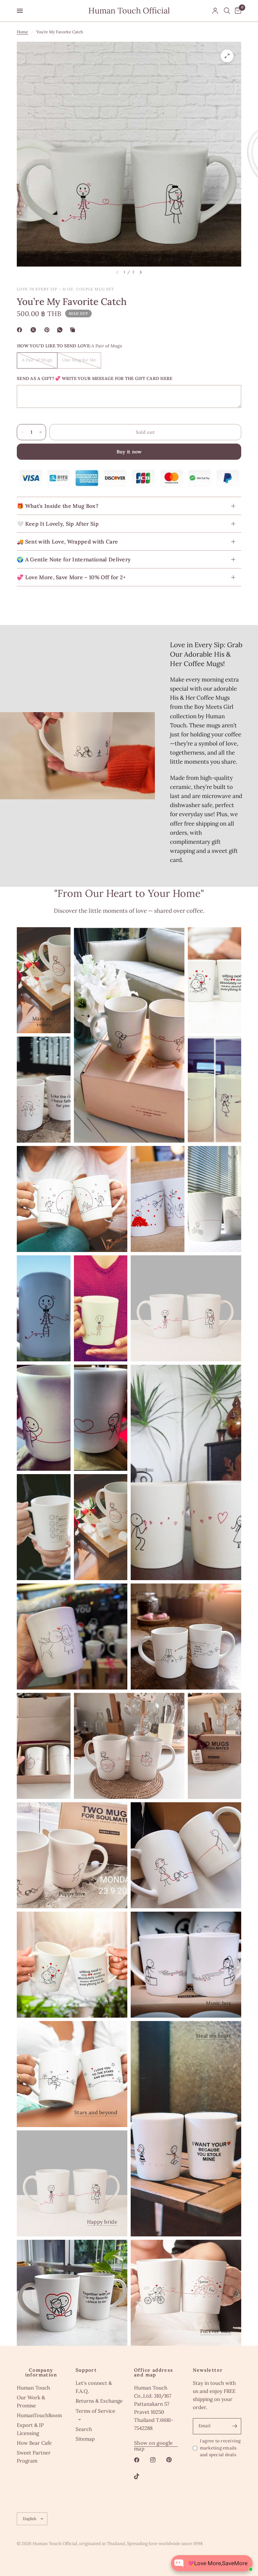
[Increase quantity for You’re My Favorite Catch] (41, 432)
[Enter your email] (234, 2426)
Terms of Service (95, 2411)
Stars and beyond (96, 2112)
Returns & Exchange (99, 2401)
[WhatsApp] (61, 330)
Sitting (109, 2003)
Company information (41, 2372)
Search (84, 2429)
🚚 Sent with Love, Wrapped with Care (67, 542)
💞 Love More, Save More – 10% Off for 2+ (71, 577)
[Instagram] (158, 2460)
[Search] (227, 11)
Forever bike (216, 2331)
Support (86, 2370)
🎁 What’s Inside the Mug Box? (58, 506)
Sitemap (85, 2439)
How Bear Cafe (34, 2443)
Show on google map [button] (153, 2443)
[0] (237, 11)
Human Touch (33, 2388)
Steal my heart (213, 2036)
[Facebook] (21, 330)
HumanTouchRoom (39, 2415)
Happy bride (102, 2222)
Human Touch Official (129, 11)
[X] (35, 330)
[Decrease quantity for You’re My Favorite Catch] (22, 432)
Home (23, 32)
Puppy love (72, 1894)
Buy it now (129, 452)
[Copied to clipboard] (74, 330)
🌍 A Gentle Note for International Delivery (74, 559)
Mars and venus (44, 1019)
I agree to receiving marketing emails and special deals (220, 2448)
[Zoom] (227, 56)
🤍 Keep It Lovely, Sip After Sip (58, 524)
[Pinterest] (48, 330)
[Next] (141, 272)
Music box (219, 2003)
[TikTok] (141, 2476)
